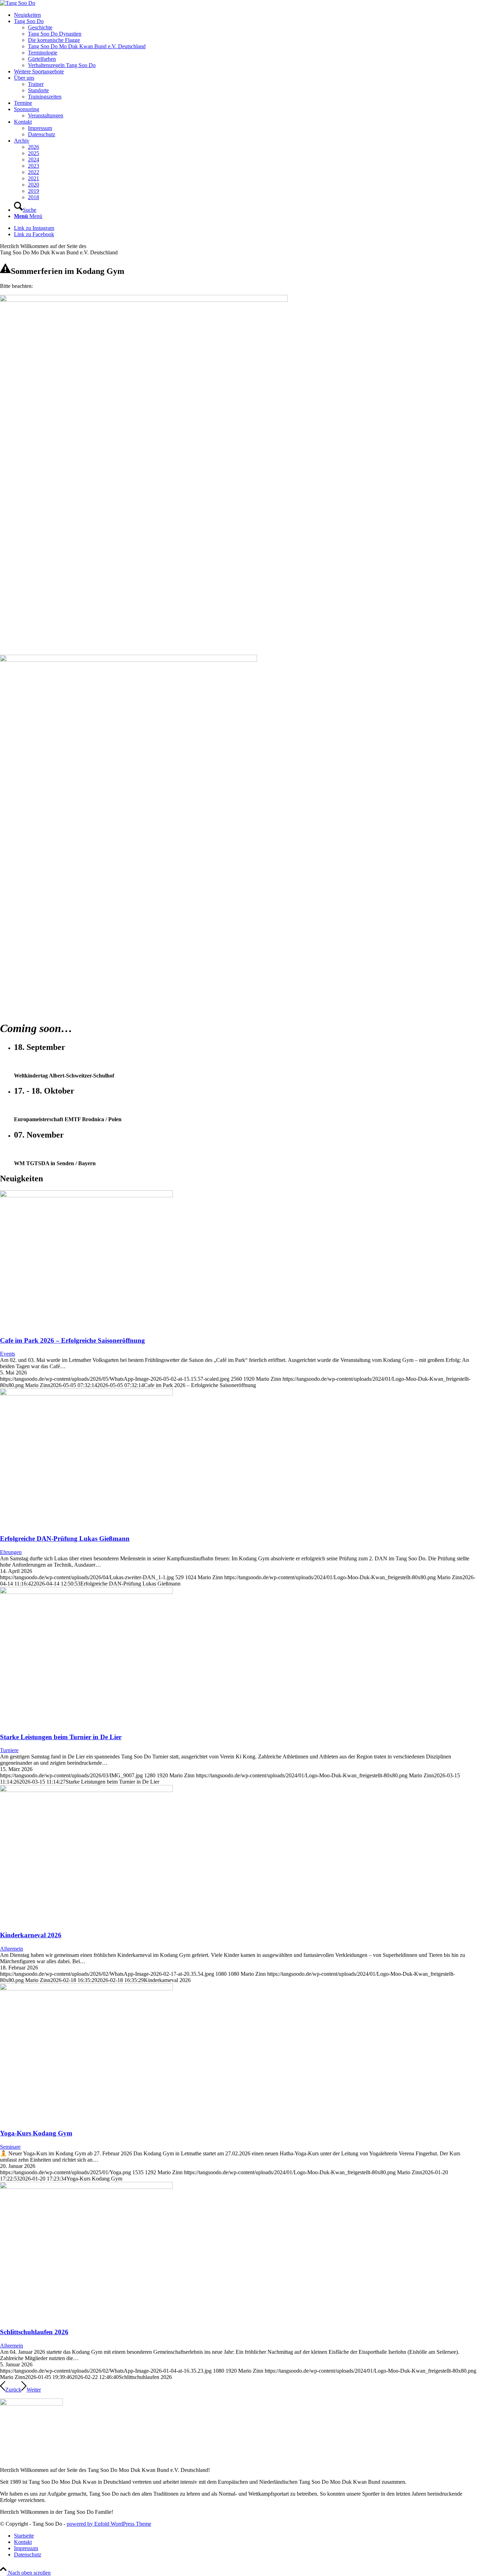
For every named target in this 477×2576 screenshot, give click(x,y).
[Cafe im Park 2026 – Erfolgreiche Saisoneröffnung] (86, 1195)
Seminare (10, 2147)
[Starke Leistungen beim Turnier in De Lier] (86, 1592)
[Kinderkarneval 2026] (86, 1790)
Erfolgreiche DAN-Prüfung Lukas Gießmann (65, 1539)
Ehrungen (11, 1552)
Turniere (9, 1750)
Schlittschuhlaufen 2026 (34, 2332)
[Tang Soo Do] (18, 3)
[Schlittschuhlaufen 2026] (86, 2187)
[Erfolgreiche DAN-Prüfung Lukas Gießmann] (86, 1394)
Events (8, 1354)
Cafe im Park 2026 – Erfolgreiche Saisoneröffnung (72, 1340)
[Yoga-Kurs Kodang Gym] (86, 1989)
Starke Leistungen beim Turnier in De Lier (61, 1737)
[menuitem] (245, 15)
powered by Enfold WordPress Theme (109, 2524)
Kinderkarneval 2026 (31, 1935)
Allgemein (12, 1949)
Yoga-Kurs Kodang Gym (36, 2133)
